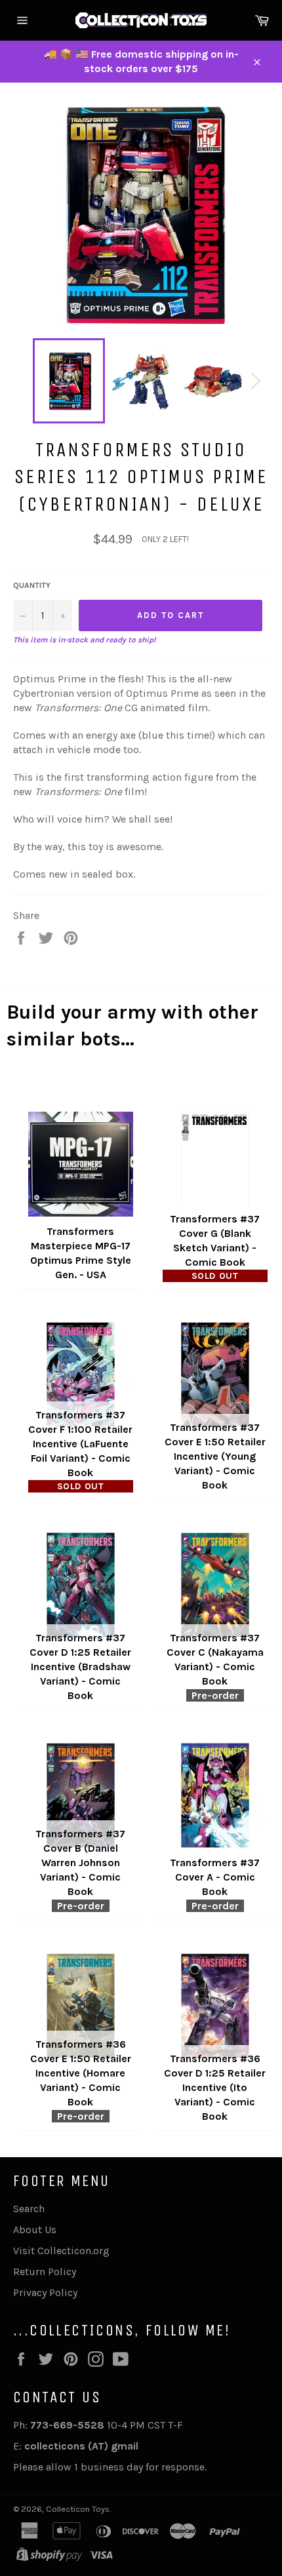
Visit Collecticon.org (61, 2251)
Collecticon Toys (78, 2509)
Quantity (32, 585)
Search (29, 2209)
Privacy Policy (45, 2293)
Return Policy (45, 2272)
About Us (35, 2230)
